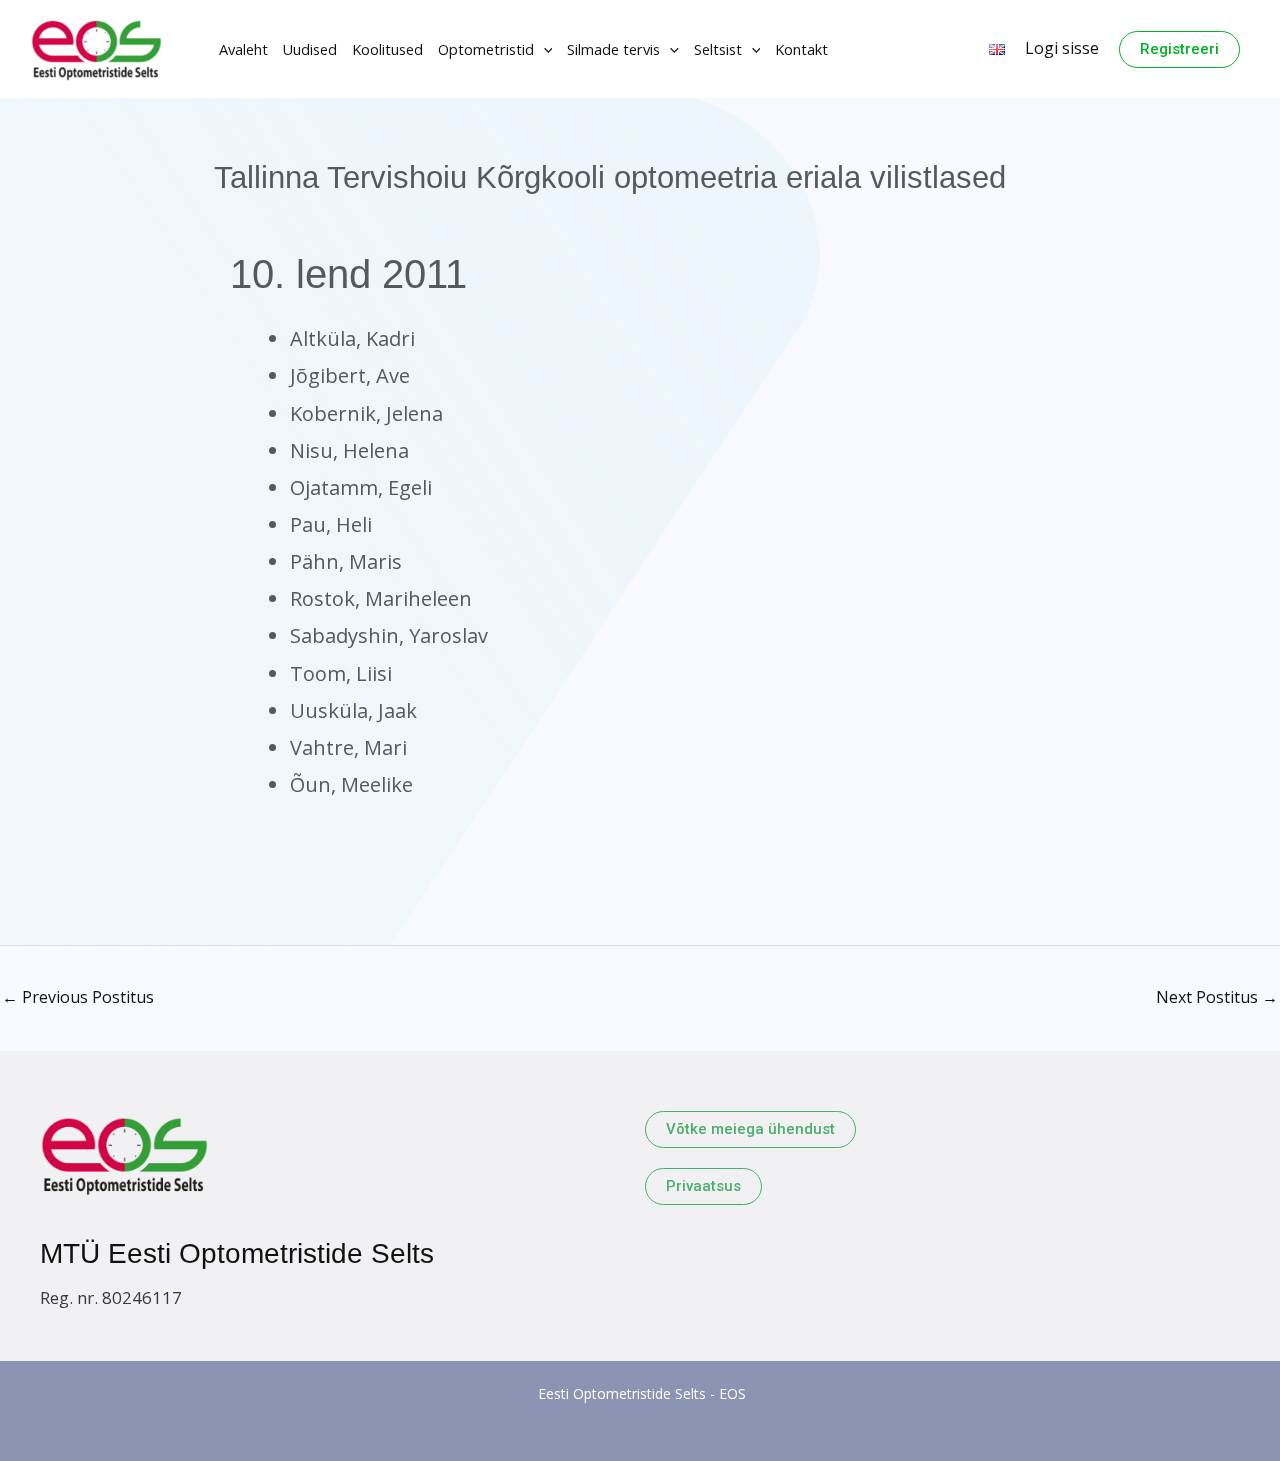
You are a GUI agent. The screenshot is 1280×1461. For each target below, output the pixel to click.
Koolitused (387, 49)
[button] (543, 49)
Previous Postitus (78, 997)
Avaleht (243, 49)
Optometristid (486, 49)
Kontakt (801, 49)
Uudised (309, 49)
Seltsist (718, 49)
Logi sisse (1062, 48)
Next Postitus (1217, 997)
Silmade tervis (613, 49)
